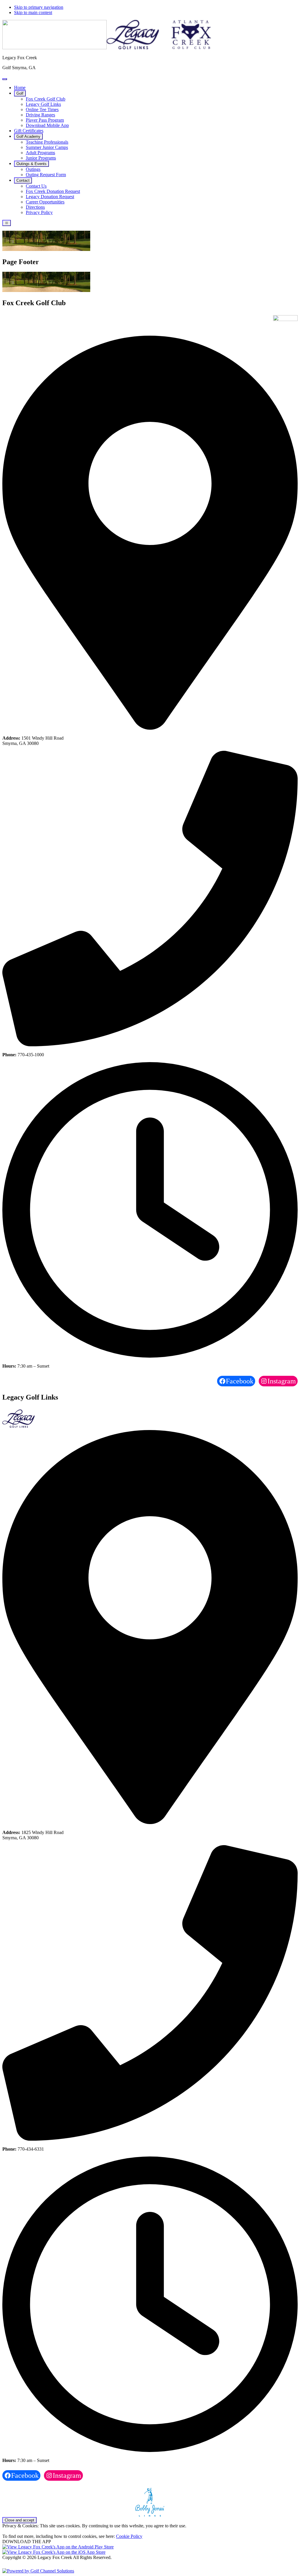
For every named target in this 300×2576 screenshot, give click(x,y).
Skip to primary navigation (39, 7)
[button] (20, 93)
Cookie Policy (129, 2536)
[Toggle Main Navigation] (7, 223)
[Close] (5, 79)
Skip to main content (33, 12)
